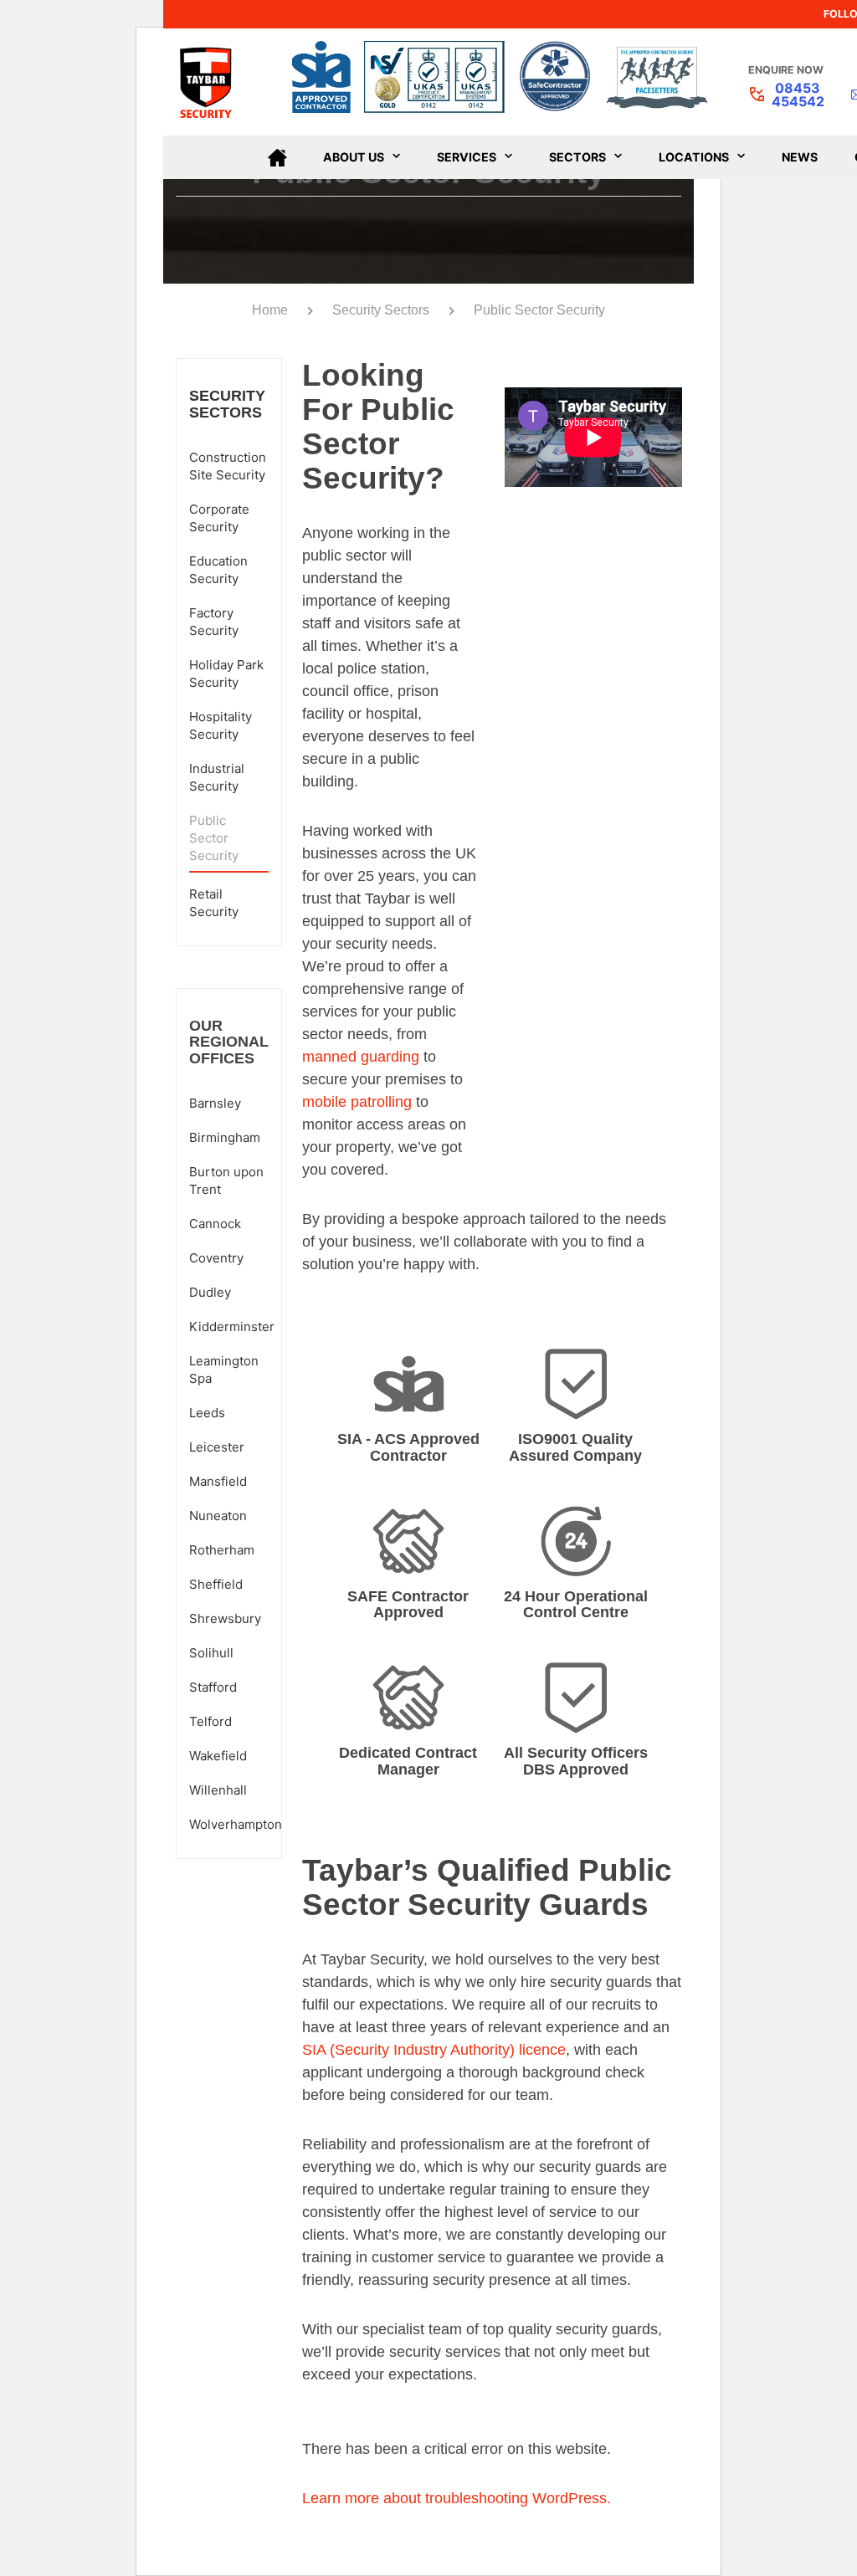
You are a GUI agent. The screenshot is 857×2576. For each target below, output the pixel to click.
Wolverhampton (236, 1824)
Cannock (215, 1224)
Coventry (216, 1258)
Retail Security (214, 903)
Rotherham (222, 1550)
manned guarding (361, 1057)
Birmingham (225, 1137)
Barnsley (215, 1103)
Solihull (211, 1653)
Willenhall (218, 1790)
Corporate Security (219, 518)
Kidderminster (232, 1326)
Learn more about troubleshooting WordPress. (457, 2498)
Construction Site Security (228, 466)
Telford (210, 1721)
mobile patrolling (357, 1102)
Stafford (213, 1687)
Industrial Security (217, 777)
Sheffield (216, 1584)
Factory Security (214, 622)
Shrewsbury (225, 1618)
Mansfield (218, 1481)
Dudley (210, 1292)
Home (270, 310)
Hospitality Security (221, 725)
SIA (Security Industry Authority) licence (434, 2050)
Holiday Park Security (226, 673)
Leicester (217, 1447)
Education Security (218, 570)
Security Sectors (381, 310)
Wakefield (218, 1756)
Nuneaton (218, 1516)
